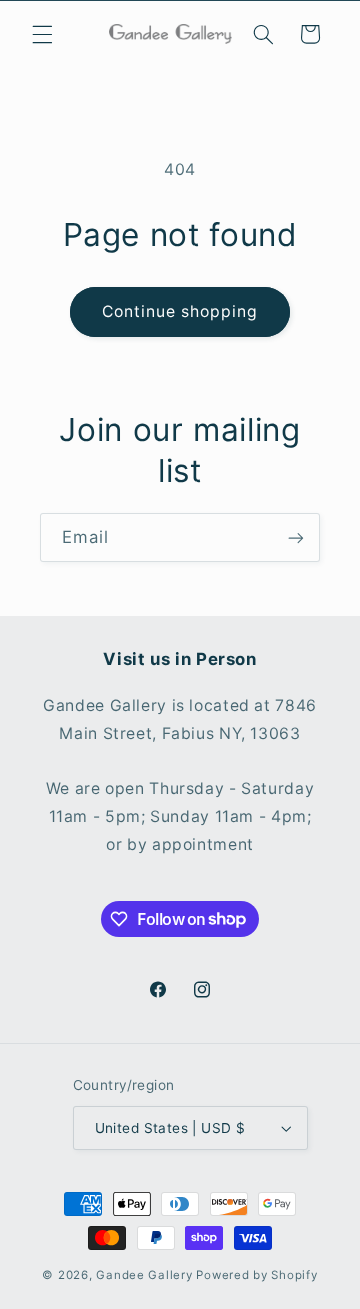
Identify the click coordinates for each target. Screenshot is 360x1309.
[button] (42, 34)
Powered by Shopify (256, 1275)
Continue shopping (180, 311)
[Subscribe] (296, 537)
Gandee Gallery (144, 1275)
